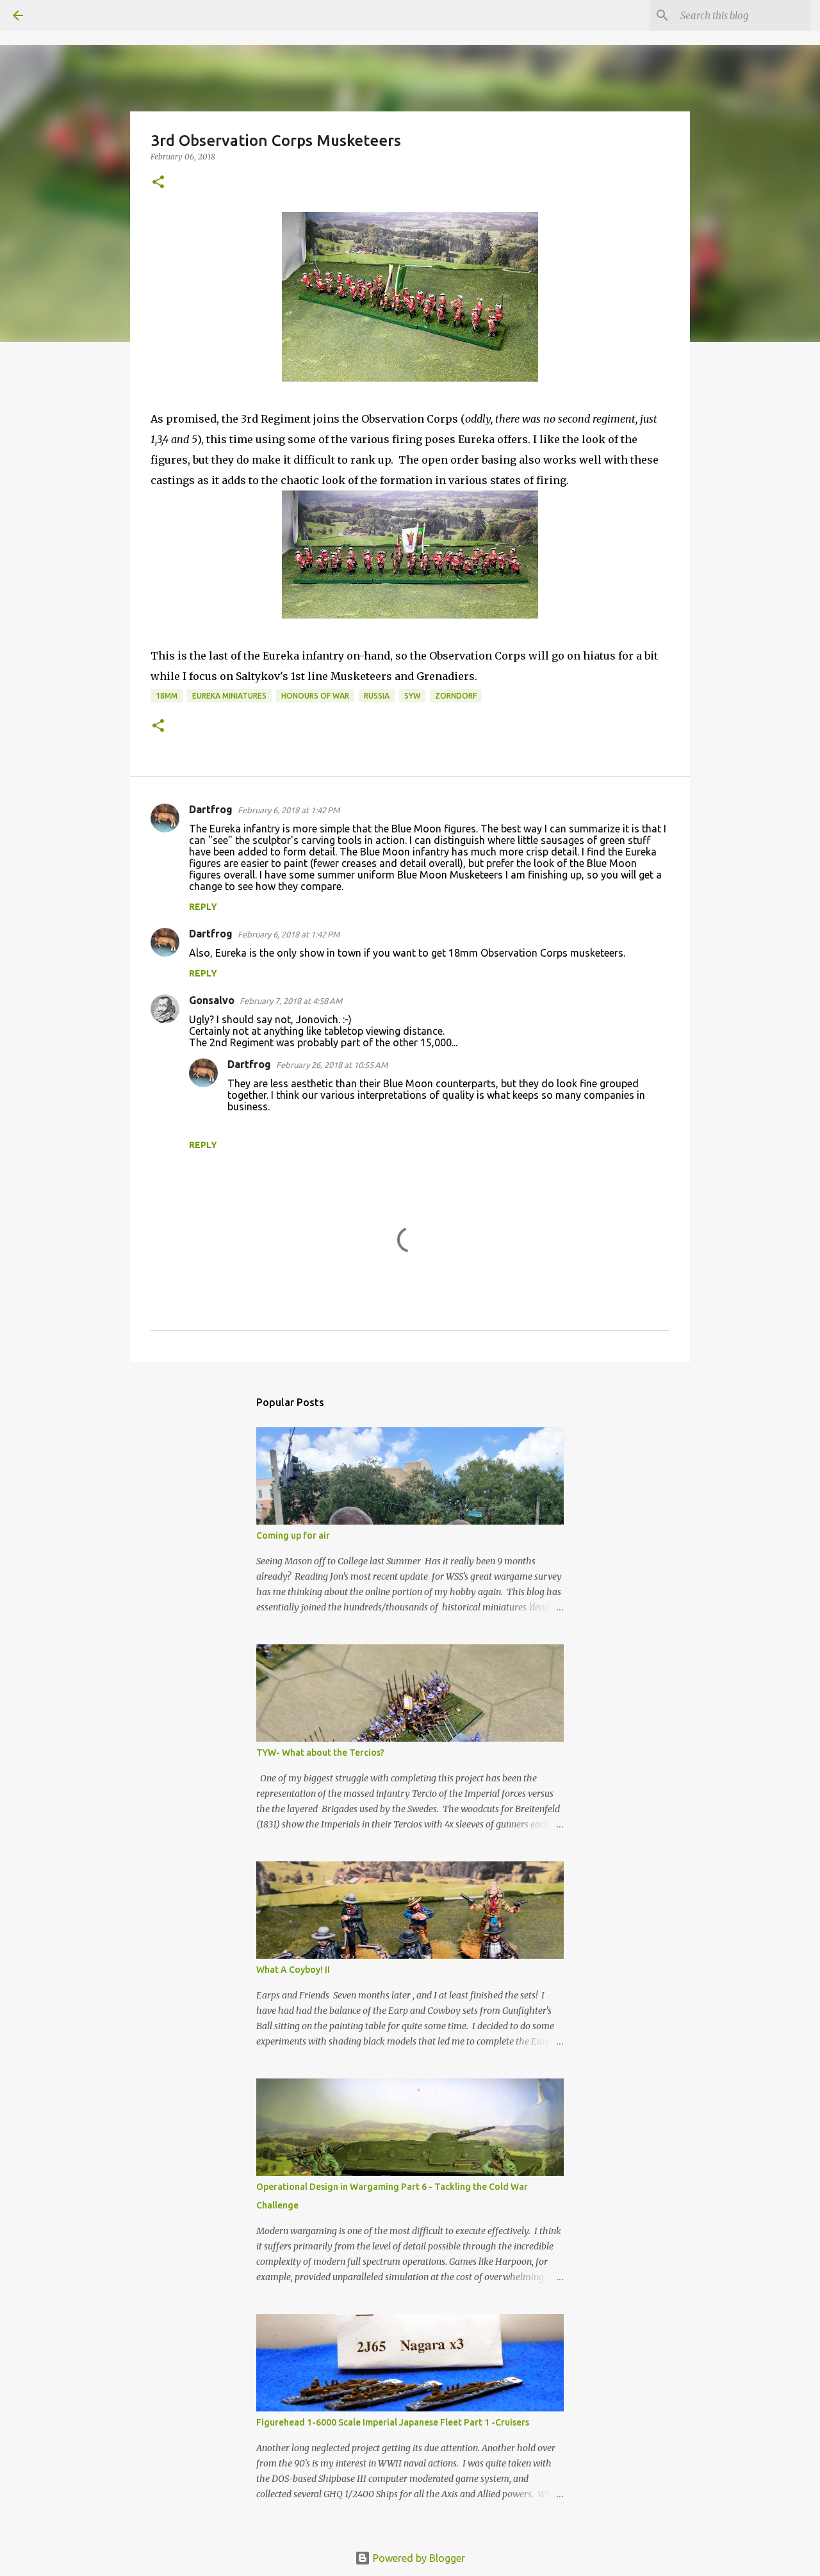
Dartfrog (211, 809)
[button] (158, 183)
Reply (203, 907)
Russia (377, 696)
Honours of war (315, 696)
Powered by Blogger (418, 2558)
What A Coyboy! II (293, 1970)
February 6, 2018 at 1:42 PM (289, 810)
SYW (412, 696)
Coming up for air (293, 1535)
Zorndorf (456, 696)
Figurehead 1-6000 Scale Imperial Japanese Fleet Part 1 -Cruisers (393, 2422)
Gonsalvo (212, 1000)
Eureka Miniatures (229, 696)
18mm (167, 696)
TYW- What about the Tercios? (320, 1753)
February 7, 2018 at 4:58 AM (291, 1001)
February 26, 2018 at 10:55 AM (332, 1065)
